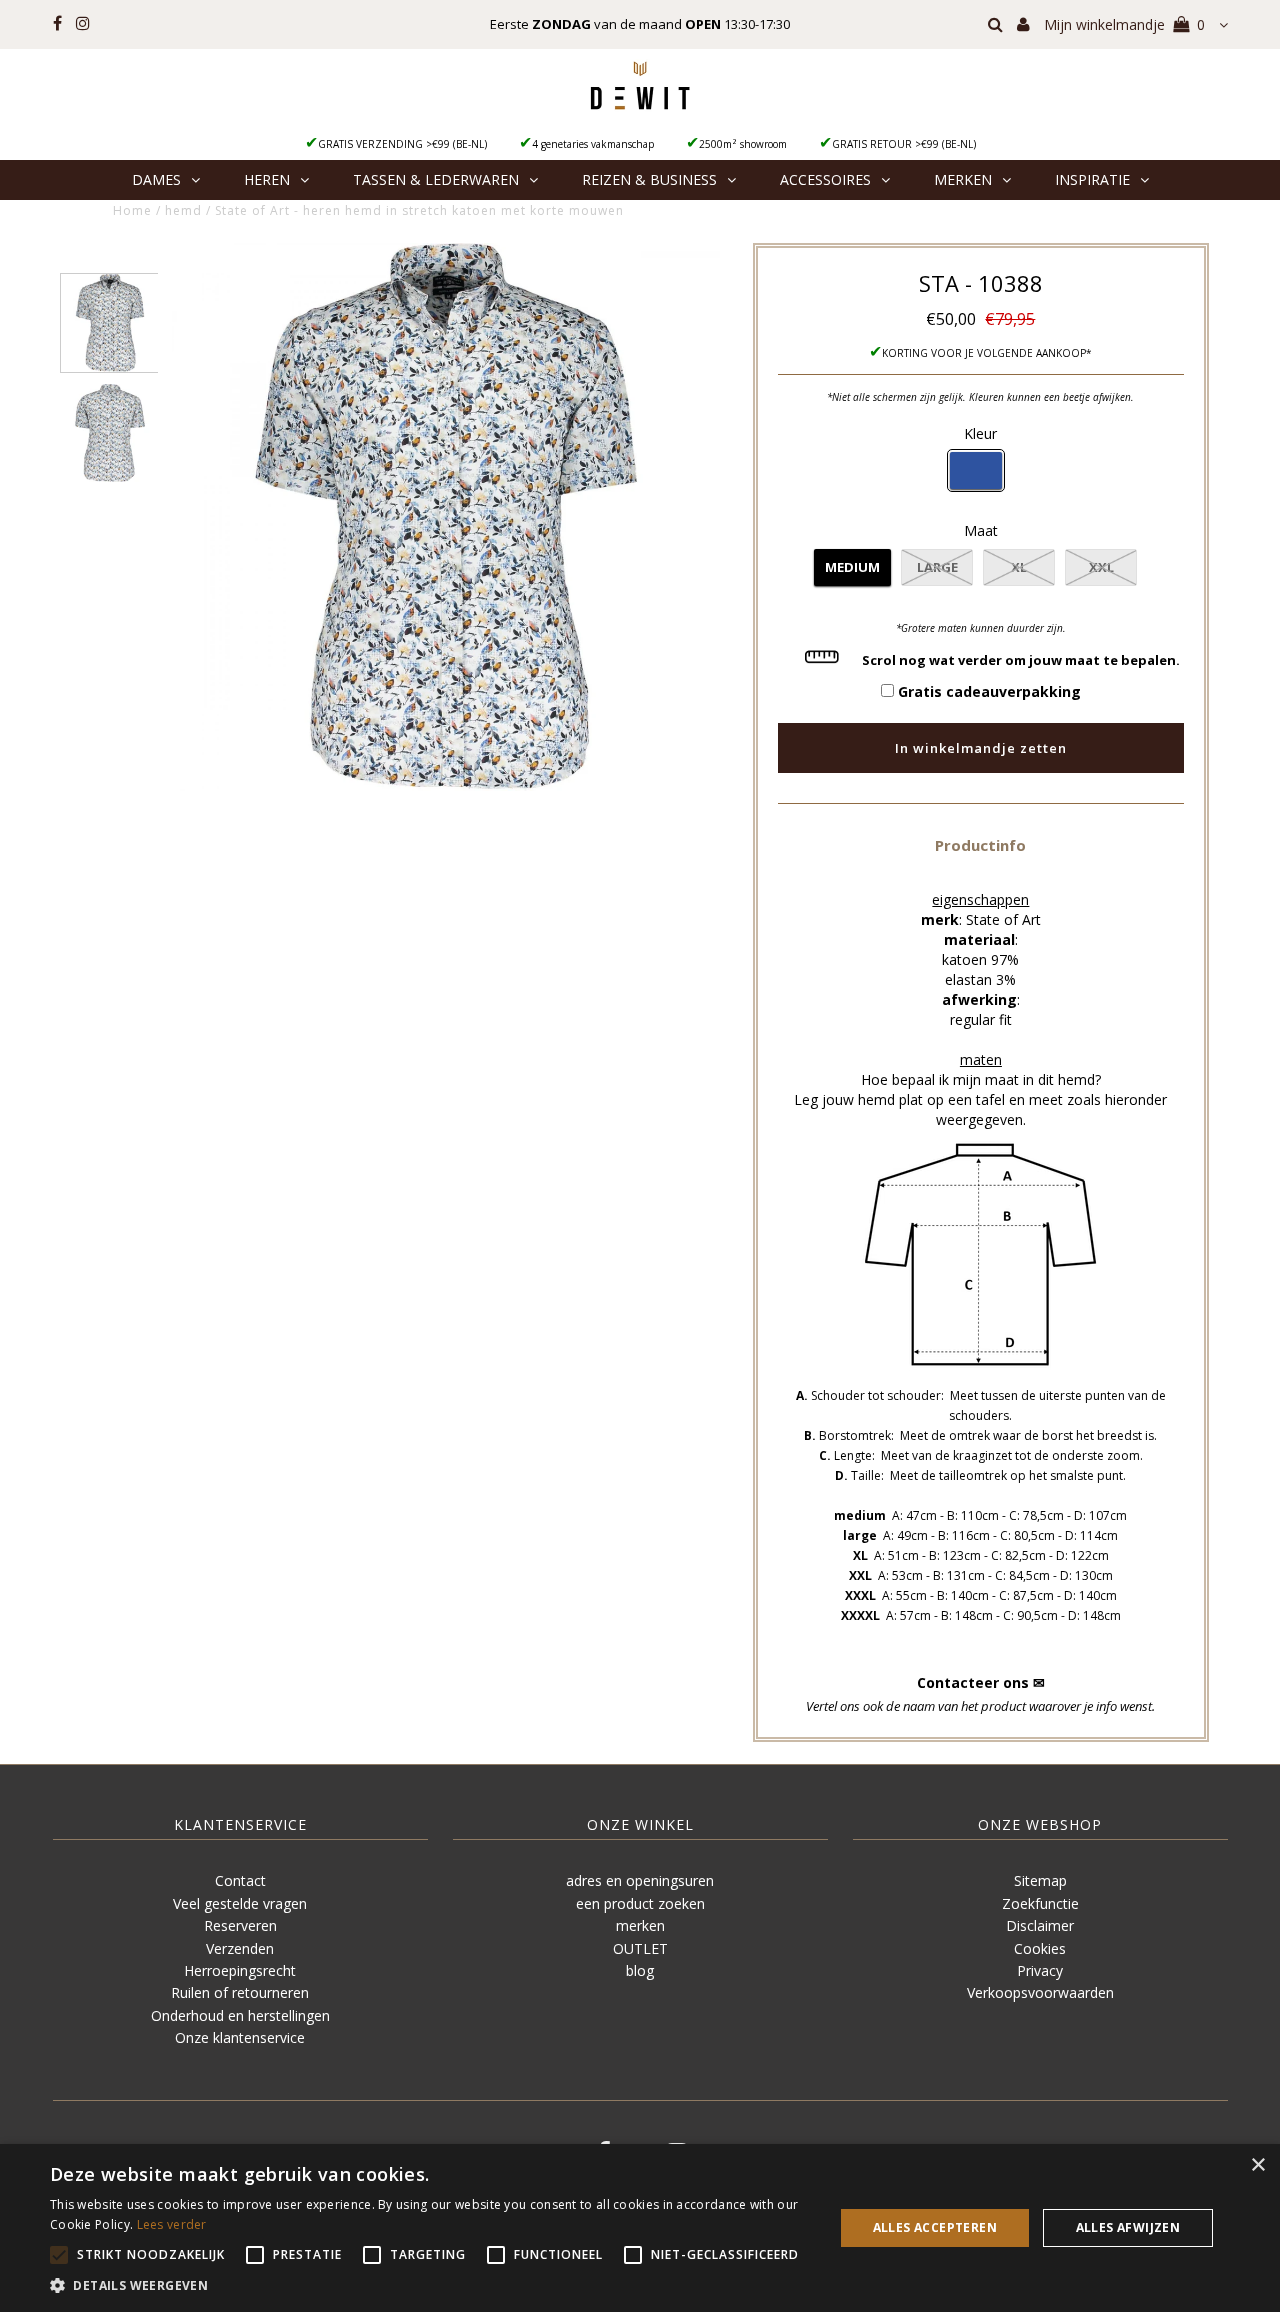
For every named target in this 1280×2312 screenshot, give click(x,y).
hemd (183, 210)
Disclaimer (1040, 1925)
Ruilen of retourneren (240, 1992)
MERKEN (963, 179)
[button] (980, 844)
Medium (852, 567)
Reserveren (240, 1925)
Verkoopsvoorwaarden (1040, 1992)
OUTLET (640, 1948)
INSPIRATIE (1092, 179)
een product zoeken (640, 1903)
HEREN (267, 179)
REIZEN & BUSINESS (649, 179)
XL (1019, 567)
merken (640, 1925)
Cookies (1040, 1948)
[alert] (640, 2228)
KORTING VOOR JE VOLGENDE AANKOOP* (987, 353)
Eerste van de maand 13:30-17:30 (640, 24)
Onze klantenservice (240, 2037)
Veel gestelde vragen (240, 1903)
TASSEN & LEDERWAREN (436, 179)
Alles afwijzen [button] (1128, 2227)
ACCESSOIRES (825, 179)
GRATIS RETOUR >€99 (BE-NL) (904, 144)
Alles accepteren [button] (935, 2227)
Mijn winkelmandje (1124, 24)
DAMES (156, 179)
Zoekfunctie (1040, 1903)
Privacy (1040, 1970)
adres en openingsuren (640, 1880)
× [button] (1257, 2165)
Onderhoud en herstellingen (240, 2015)
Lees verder (172, 2224)
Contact (240, 1880)
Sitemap (1040, 1880)
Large (937, 567)
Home (132, 210)
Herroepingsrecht (240, 1970)
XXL (1101, 567)
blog (640, 1970)
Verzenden (240, 1948)
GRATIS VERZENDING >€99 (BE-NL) (402, 144)
